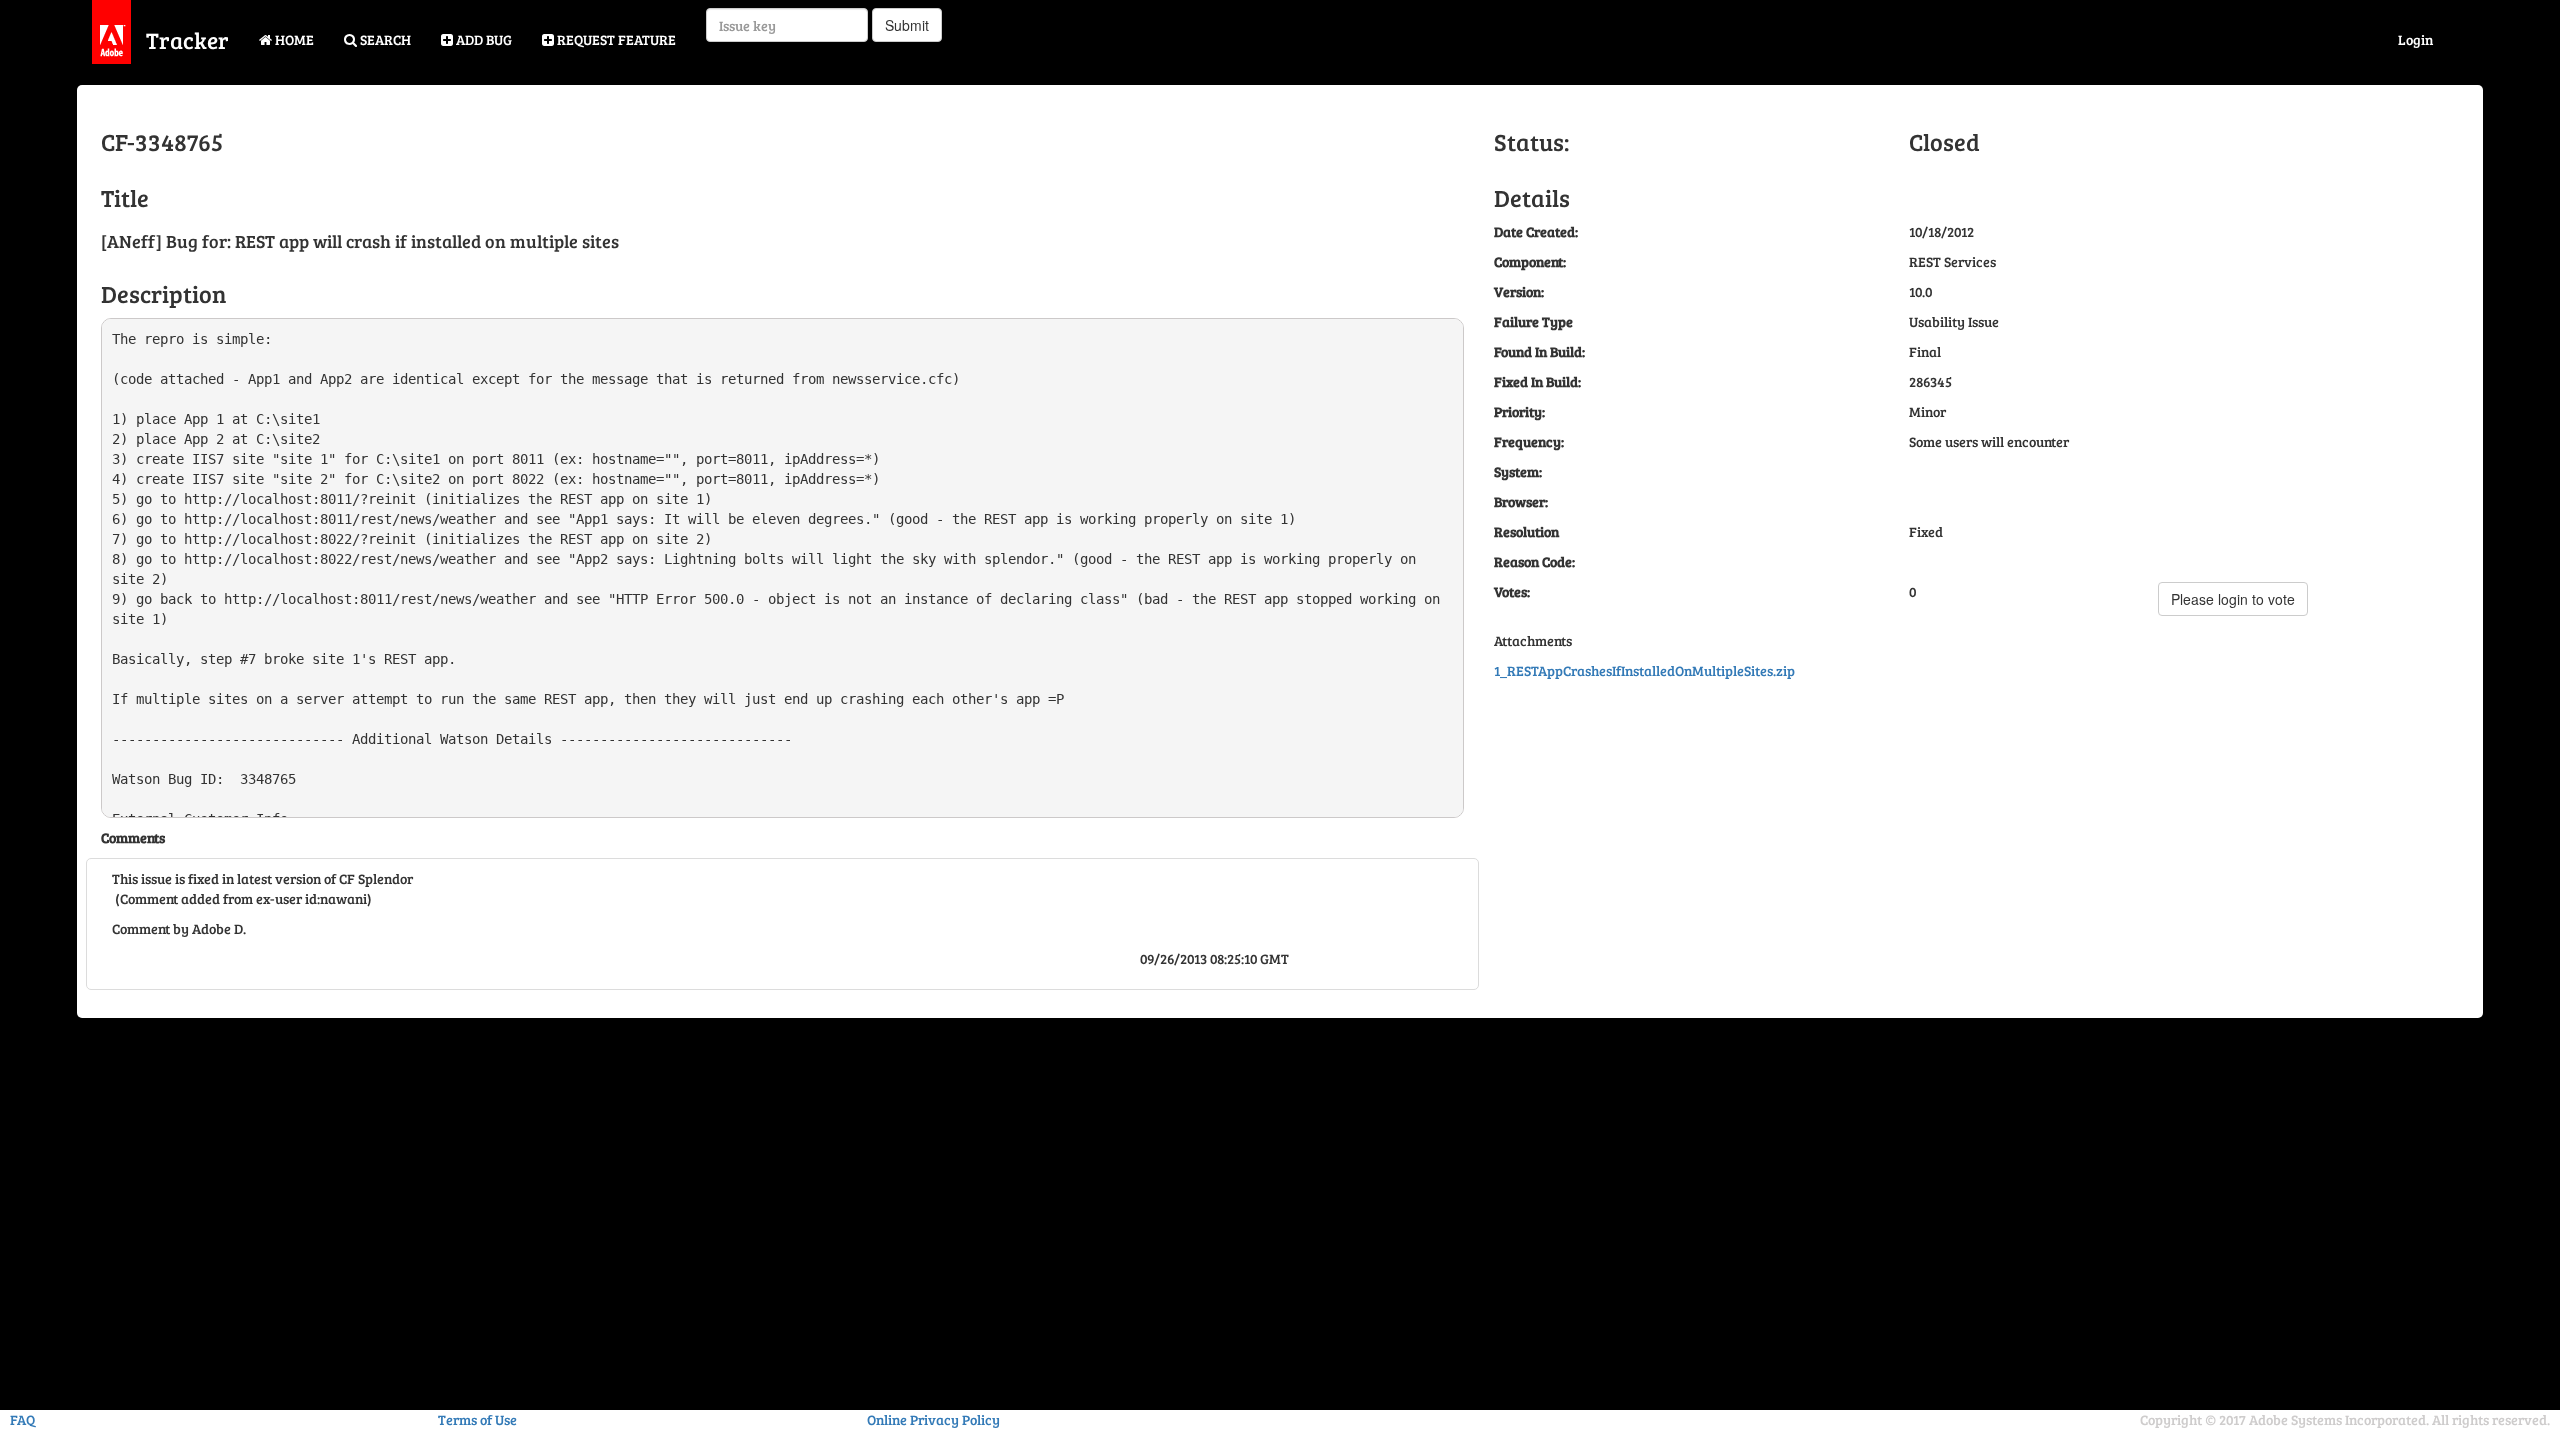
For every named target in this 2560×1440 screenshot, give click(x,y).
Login (2415, 39)
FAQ (22, 1419)
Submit (907, 25)
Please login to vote (2233, 599)
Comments (133, 837)
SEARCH (384, 39)
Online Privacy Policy (933, 1419)
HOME (293, 39)
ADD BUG (482, 39)
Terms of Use (477, 1419)
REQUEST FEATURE (615, 39)
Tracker (187, 39)
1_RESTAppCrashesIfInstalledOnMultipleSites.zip (1644, 670)
